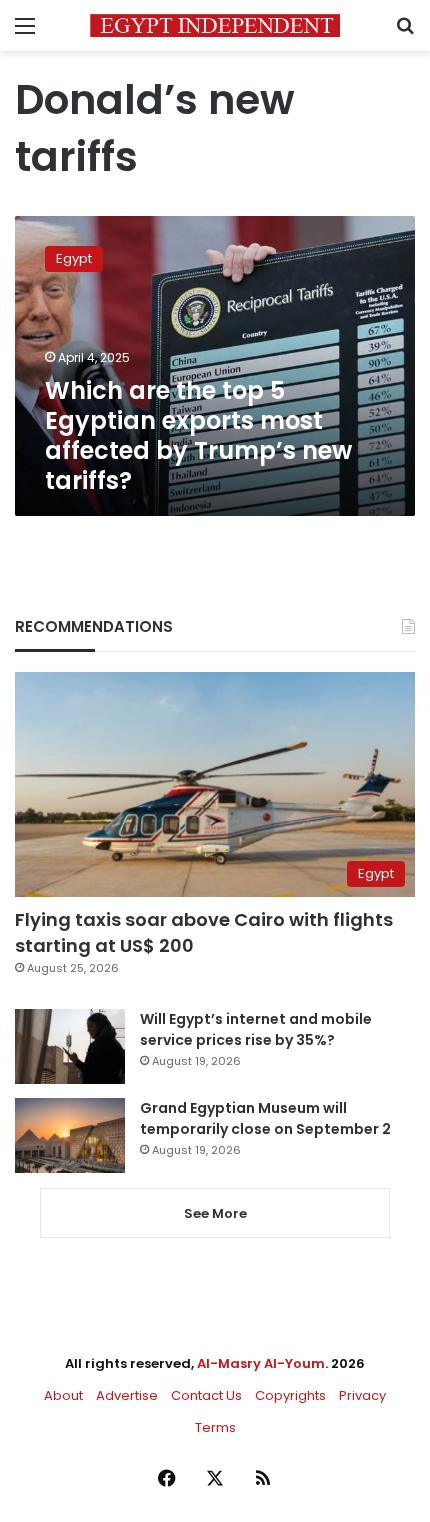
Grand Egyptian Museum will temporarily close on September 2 (265, 1118)
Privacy (362, 1395)
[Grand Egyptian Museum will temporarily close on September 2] (70, 1135)
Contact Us (206, 1395)
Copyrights (290, 1395)
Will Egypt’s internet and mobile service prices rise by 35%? (256, 1029)
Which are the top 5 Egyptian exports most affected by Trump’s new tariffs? (198, 435)
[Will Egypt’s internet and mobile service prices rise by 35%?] (70, 1046)
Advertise (127, 1395)
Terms (215, 1427)
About (63, 1395)
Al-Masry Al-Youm (261, 1363)
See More (215, 1213)
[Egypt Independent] (215, 25)
